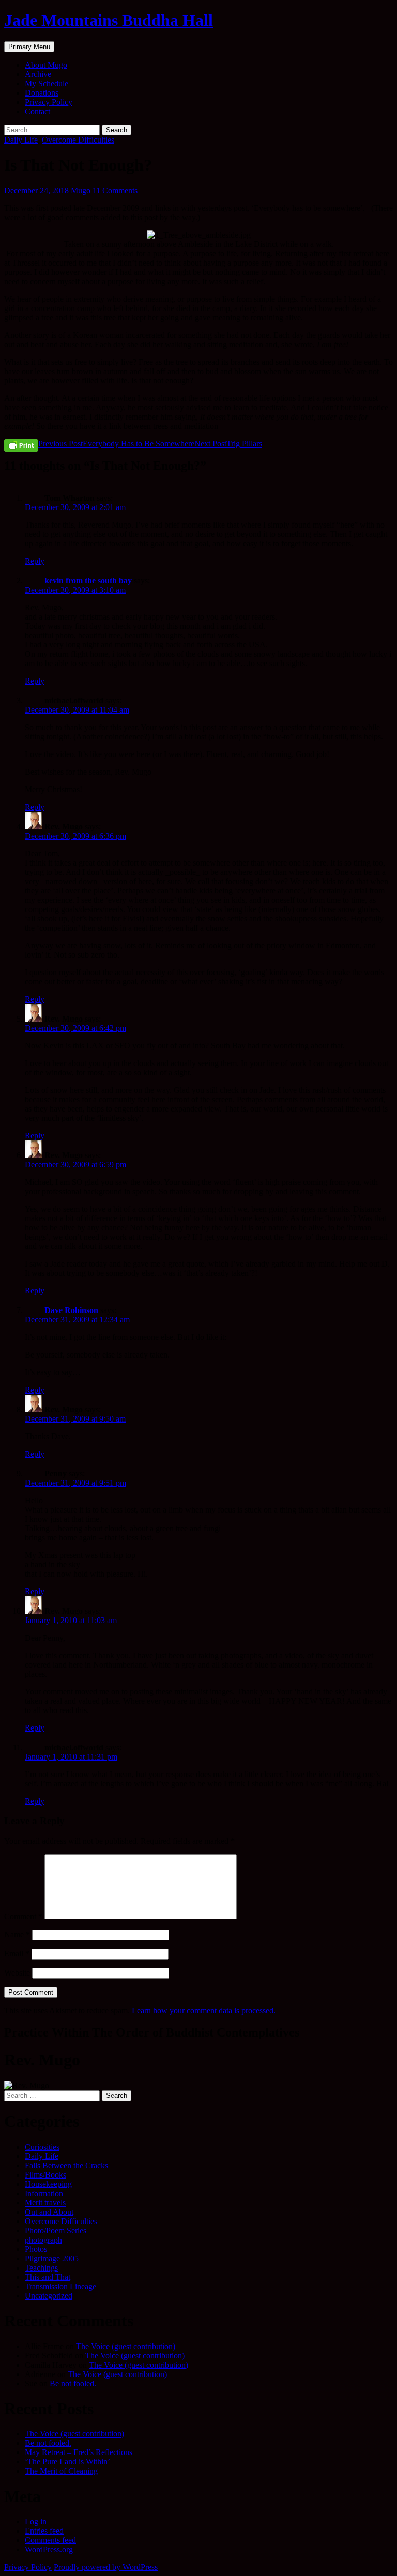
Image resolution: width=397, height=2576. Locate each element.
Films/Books (45, 2175)
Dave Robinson (71, 1310)
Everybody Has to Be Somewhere (116, 444)
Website (17, 1973)
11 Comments (115, 190)
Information (44, 2193)
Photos (36, 2249)
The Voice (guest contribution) (126, 2346)
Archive (38, 74)
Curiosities (42, 2147)
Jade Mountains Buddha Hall (109, 20)
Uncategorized (49, 2296)
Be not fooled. (73, 2384)
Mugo (81, 190)
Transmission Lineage (60, 2286)
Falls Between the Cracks (66, 2165)
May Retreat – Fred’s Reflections (79, 2452)
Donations (42, 93)
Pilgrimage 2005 (52, 2258)
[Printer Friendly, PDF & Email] (21, 445)
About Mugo (46, 65)
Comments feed (50, 2540)
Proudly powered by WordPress (106, 2567)
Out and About (49, 2212)
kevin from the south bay (88, 581)
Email (17, 1954)
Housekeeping (48, 2184)
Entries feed (44, 2531)
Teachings (41, 2268)
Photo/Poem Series (56, 2231)
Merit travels (45, 2203)
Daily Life (21, 140)
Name (17, 1934)
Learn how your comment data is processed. (204, 2010)
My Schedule (47, 83)
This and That (48, 2277)
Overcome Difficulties (78, 140)
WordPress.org (49, 2549)
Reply (35, 561)
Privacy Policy (49, 102)
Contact (37, 111)
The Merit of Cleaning (61, 2471)
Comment (23, 1916)
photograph (43, 2240)
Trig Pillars (228, 444)
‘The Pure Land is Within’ (67, 2462)
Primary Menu (29, 47)
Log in (36, 2521)
